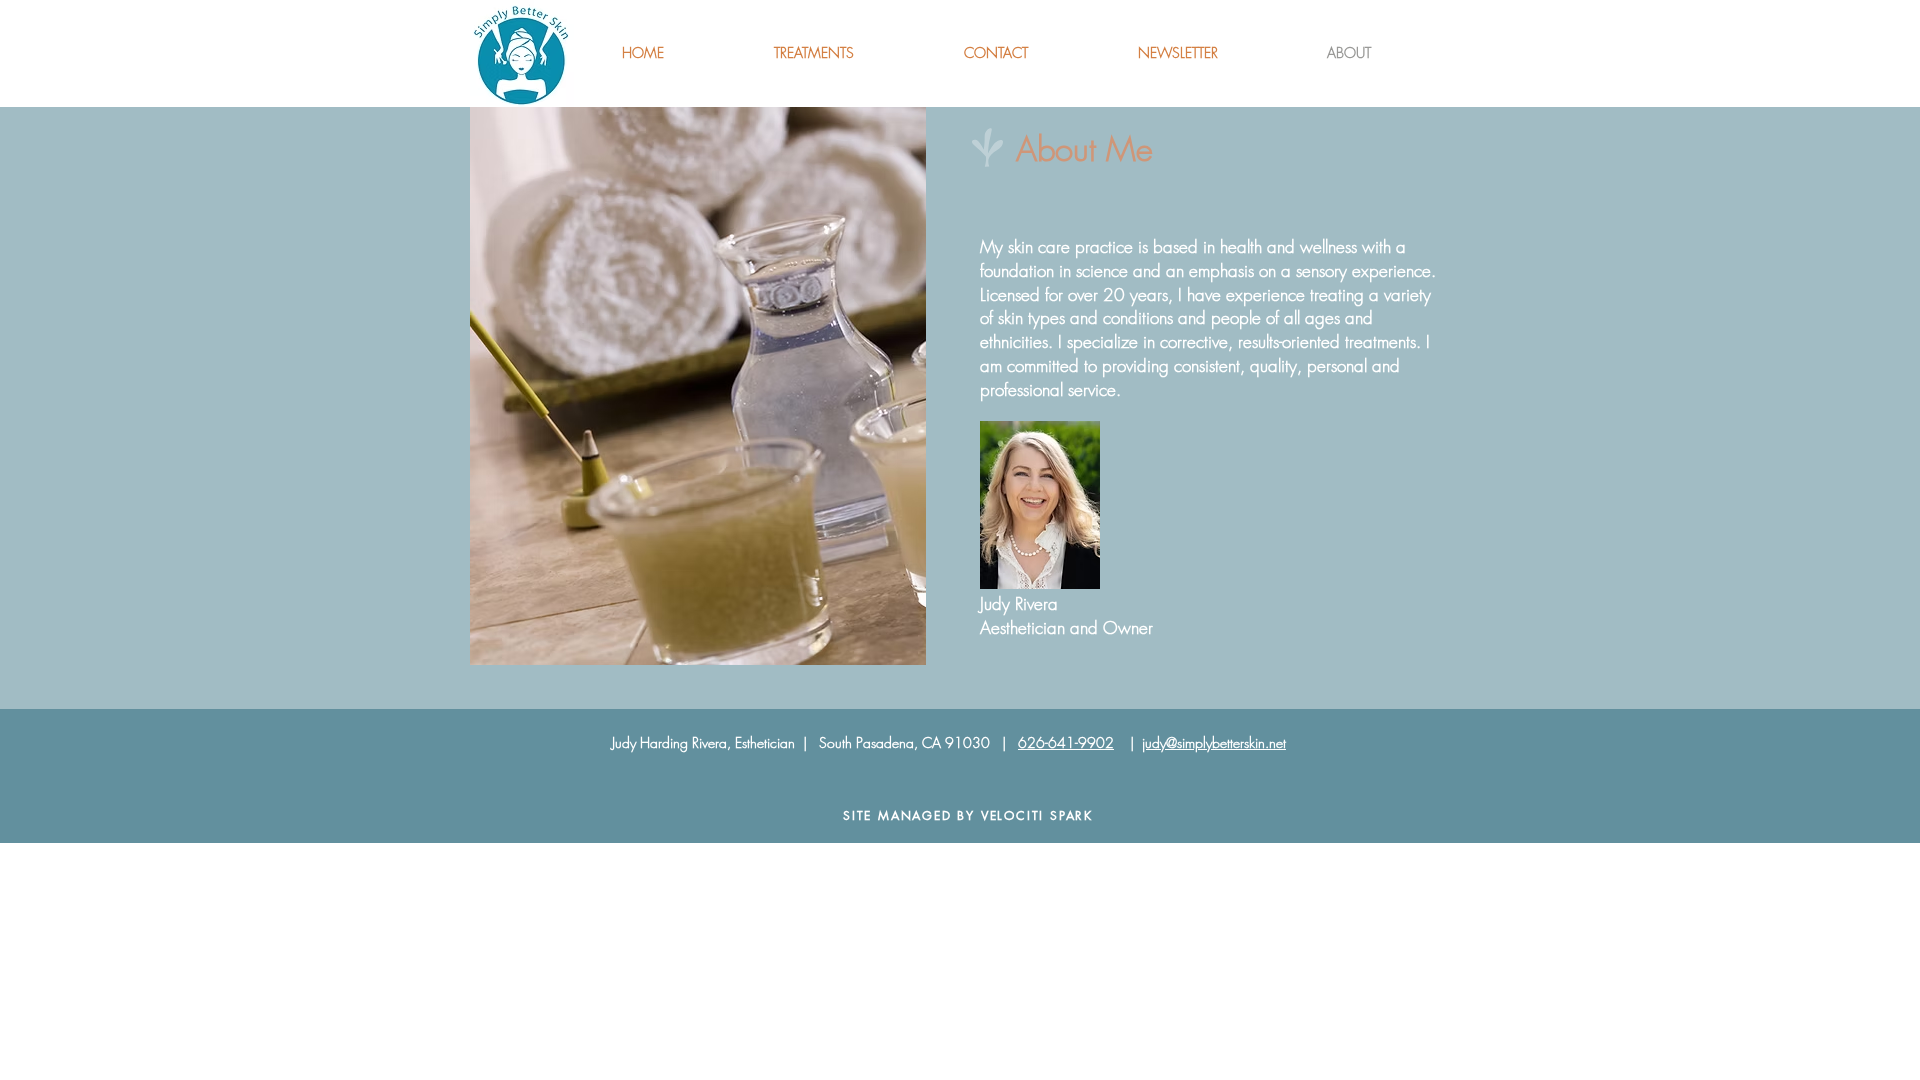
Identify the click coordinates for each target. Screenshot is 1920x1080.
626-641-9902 (1066, 742)
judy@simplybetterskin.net (1214, 742)
